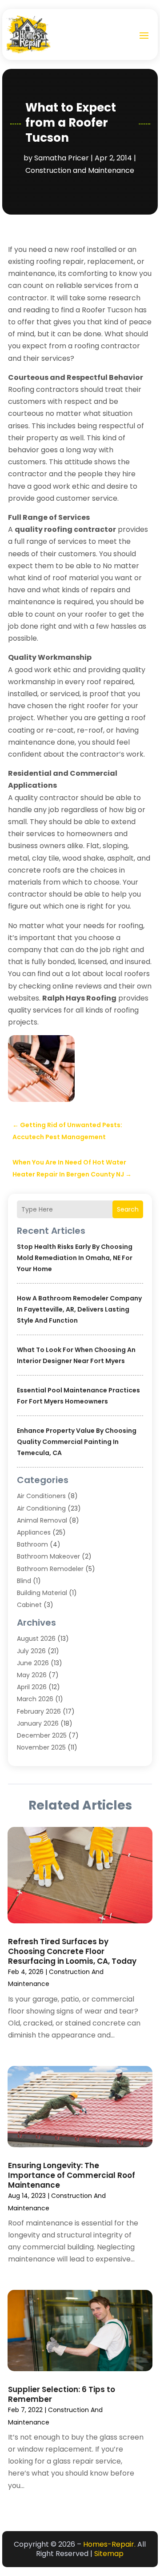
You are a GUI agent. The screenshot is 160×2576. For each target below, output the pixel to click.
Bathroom (32, 1544)
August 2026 (36, 1639)
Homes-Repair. (109, 2544)
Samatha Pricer (62, 158)
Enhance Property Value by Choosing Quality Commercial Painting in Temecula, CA (77, 1442)
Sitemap (109, 2554)
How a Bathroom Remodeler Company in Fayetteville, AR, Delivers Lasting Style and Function (79, 1309)
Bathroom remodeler (50, 1569)
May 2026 (32, 1675)
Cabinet (29, 1605)
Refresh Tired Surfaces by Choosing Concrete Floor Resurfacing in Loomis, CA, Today (72, 1951)
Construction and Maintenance (80, 170)
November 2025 (41, 1747)
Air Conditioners (41, 1496)
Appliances (34, 1532)
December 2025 (42, 1735)
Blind (24, 1581)
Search (128, 1209)
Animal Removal (42, 1520)
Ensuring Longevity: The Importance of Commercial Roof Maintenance (72, 2175)
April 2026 (32, 1687)
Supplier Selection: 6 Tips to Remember (62, 2394)
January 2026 (38, 1723)
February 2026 (39, 1711)
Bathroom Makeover (48, 1556)
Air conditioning (41, 1508)
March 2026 (35, 1699)
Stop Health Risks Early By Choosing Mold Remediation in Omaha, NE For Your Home (75, 1258)
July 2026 (31, 1651)
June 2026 (33, 1663)
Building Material (42, 1593)
